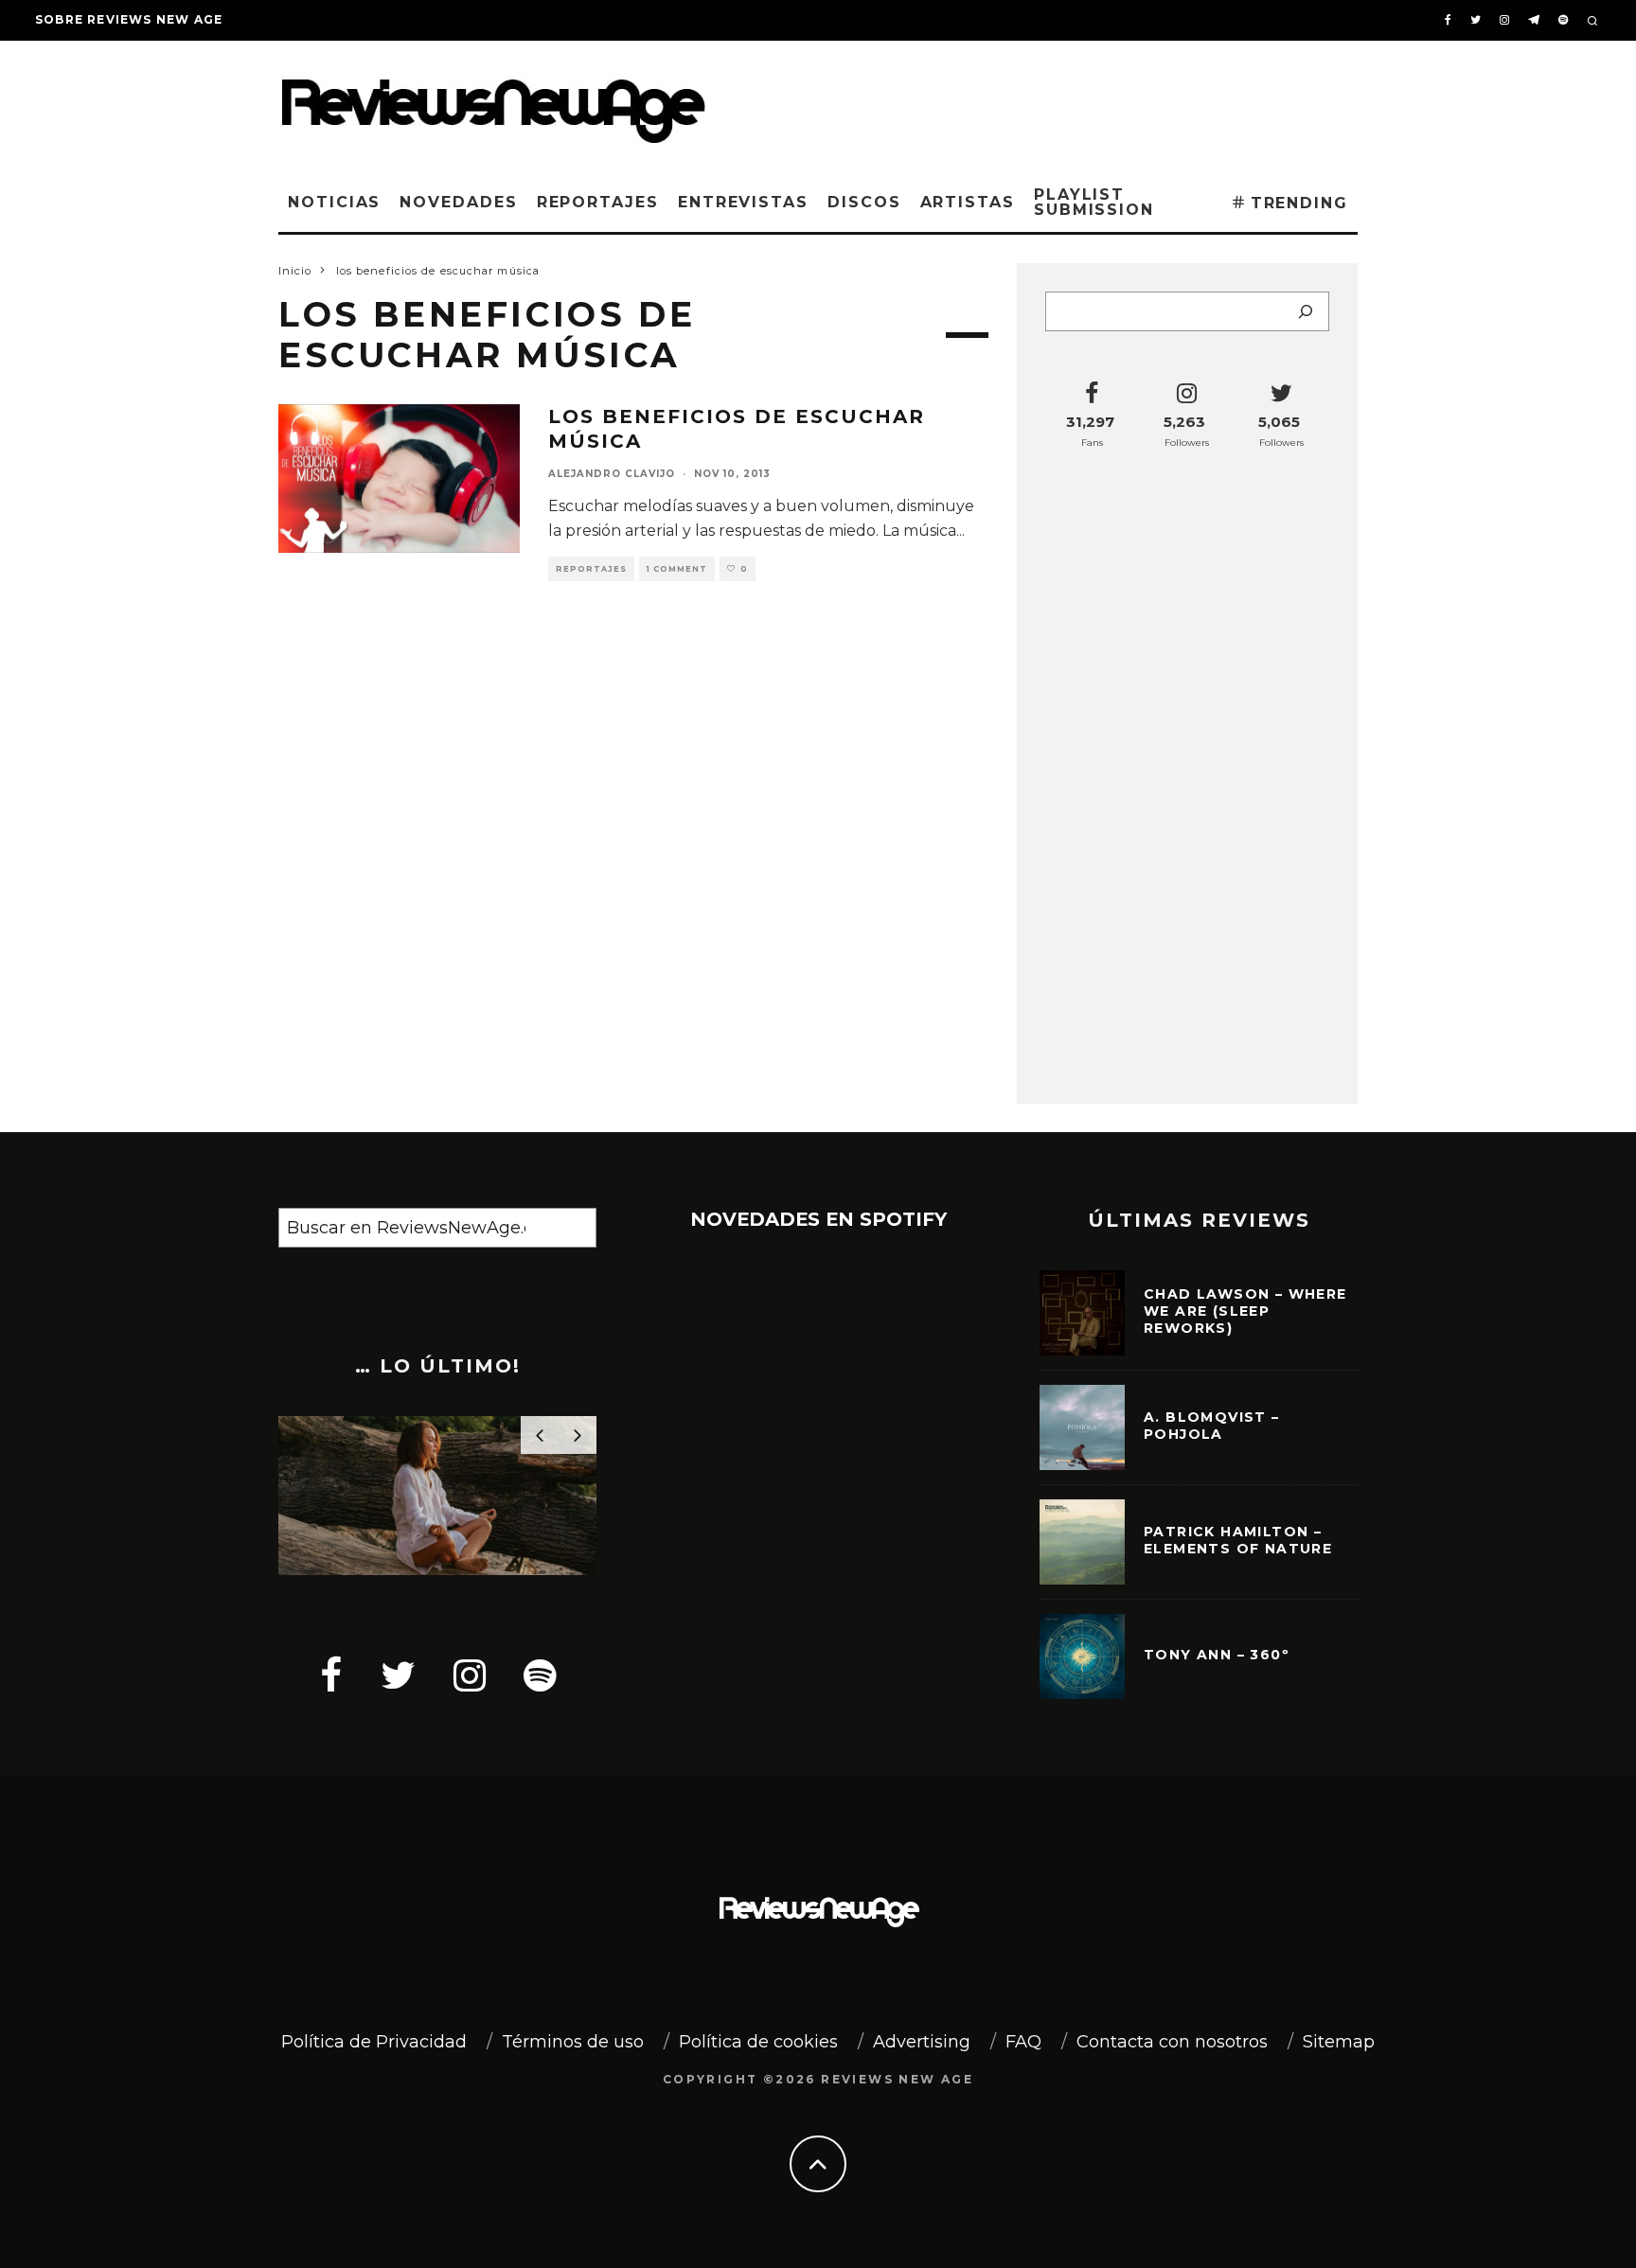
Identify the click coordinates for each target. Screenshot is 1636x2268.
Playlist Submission (1094, 202)
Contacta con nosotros (1172, 2042)
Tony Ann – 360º (1217, 1655)
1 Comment (677, 569)
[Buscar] (1306, 311)
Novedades (458, 202)
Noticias (334, 202)
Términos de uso (573, 2042)
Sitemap (1339, 2042)
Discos (864, 202)
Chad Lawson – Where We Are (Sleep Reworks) (1245, 1311)
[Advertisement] (1070, 103)
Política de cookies (758, 2042)
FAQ (1023, 2042)
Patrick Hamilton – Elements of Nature (1238, 1540)
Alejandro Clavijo (612, 474)
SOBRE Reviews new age (129, 19)
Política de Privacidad (374, 2042)
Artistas (968, 202)
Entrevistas (743, 202)
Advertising (922, 2042)
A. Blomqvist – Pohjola (1212, 1426)
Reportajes (598, 202)
